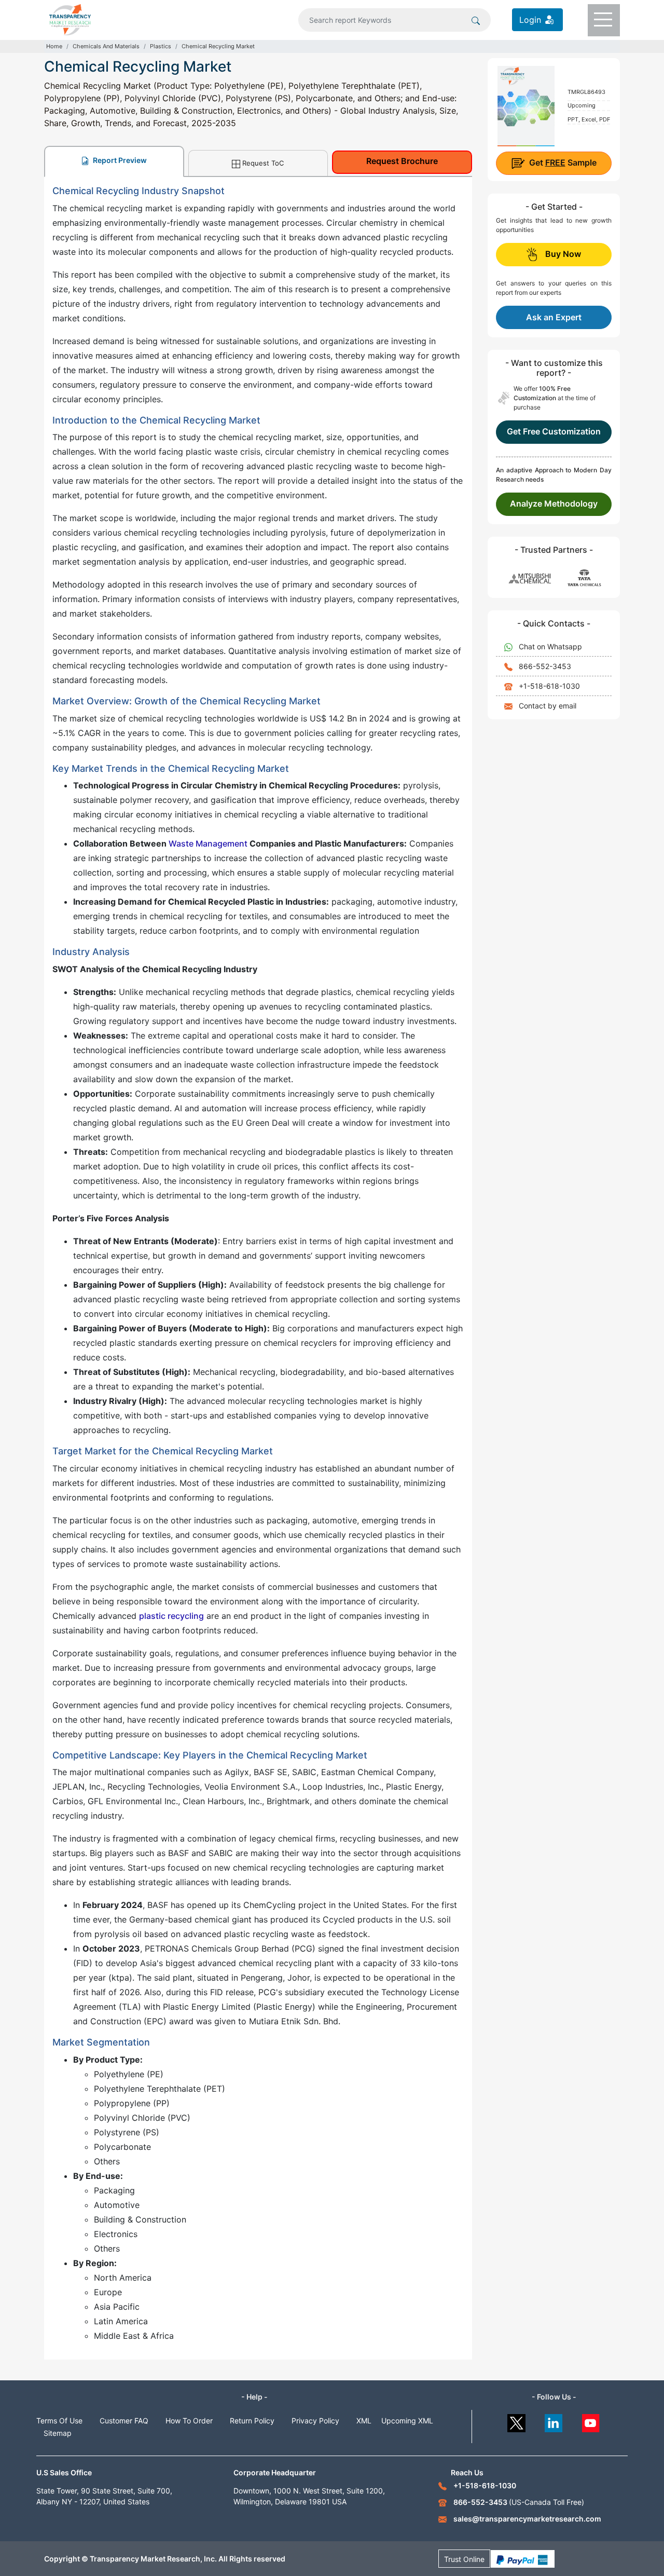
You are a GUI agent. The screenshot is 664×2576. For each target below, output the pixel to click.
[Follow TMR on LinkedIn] (554, 2421)
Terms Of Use (59, 2421)
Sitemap (58, 2433)
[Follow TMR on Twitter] (516, 2421)
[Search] (476, 20)
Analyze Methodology (554, 503)
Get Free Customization (554, 431)
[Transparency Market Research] (70, 19)
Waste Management (208, 843)
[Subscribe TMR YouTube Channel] (591, 2421)
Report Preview (119, 160)
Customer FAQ (124, 2421)
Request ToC (263, 163)
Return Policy (252, 2421)
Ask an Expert (554, 317)
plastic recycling (171, 1616)
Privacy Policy (315, 2421)
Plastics (161, 46)
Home (54, 46)
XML (364, 2421)
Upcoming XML (407, 2421)
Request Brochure (402, 161)
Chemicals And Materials (106, 46)
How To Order (189, 2421)
